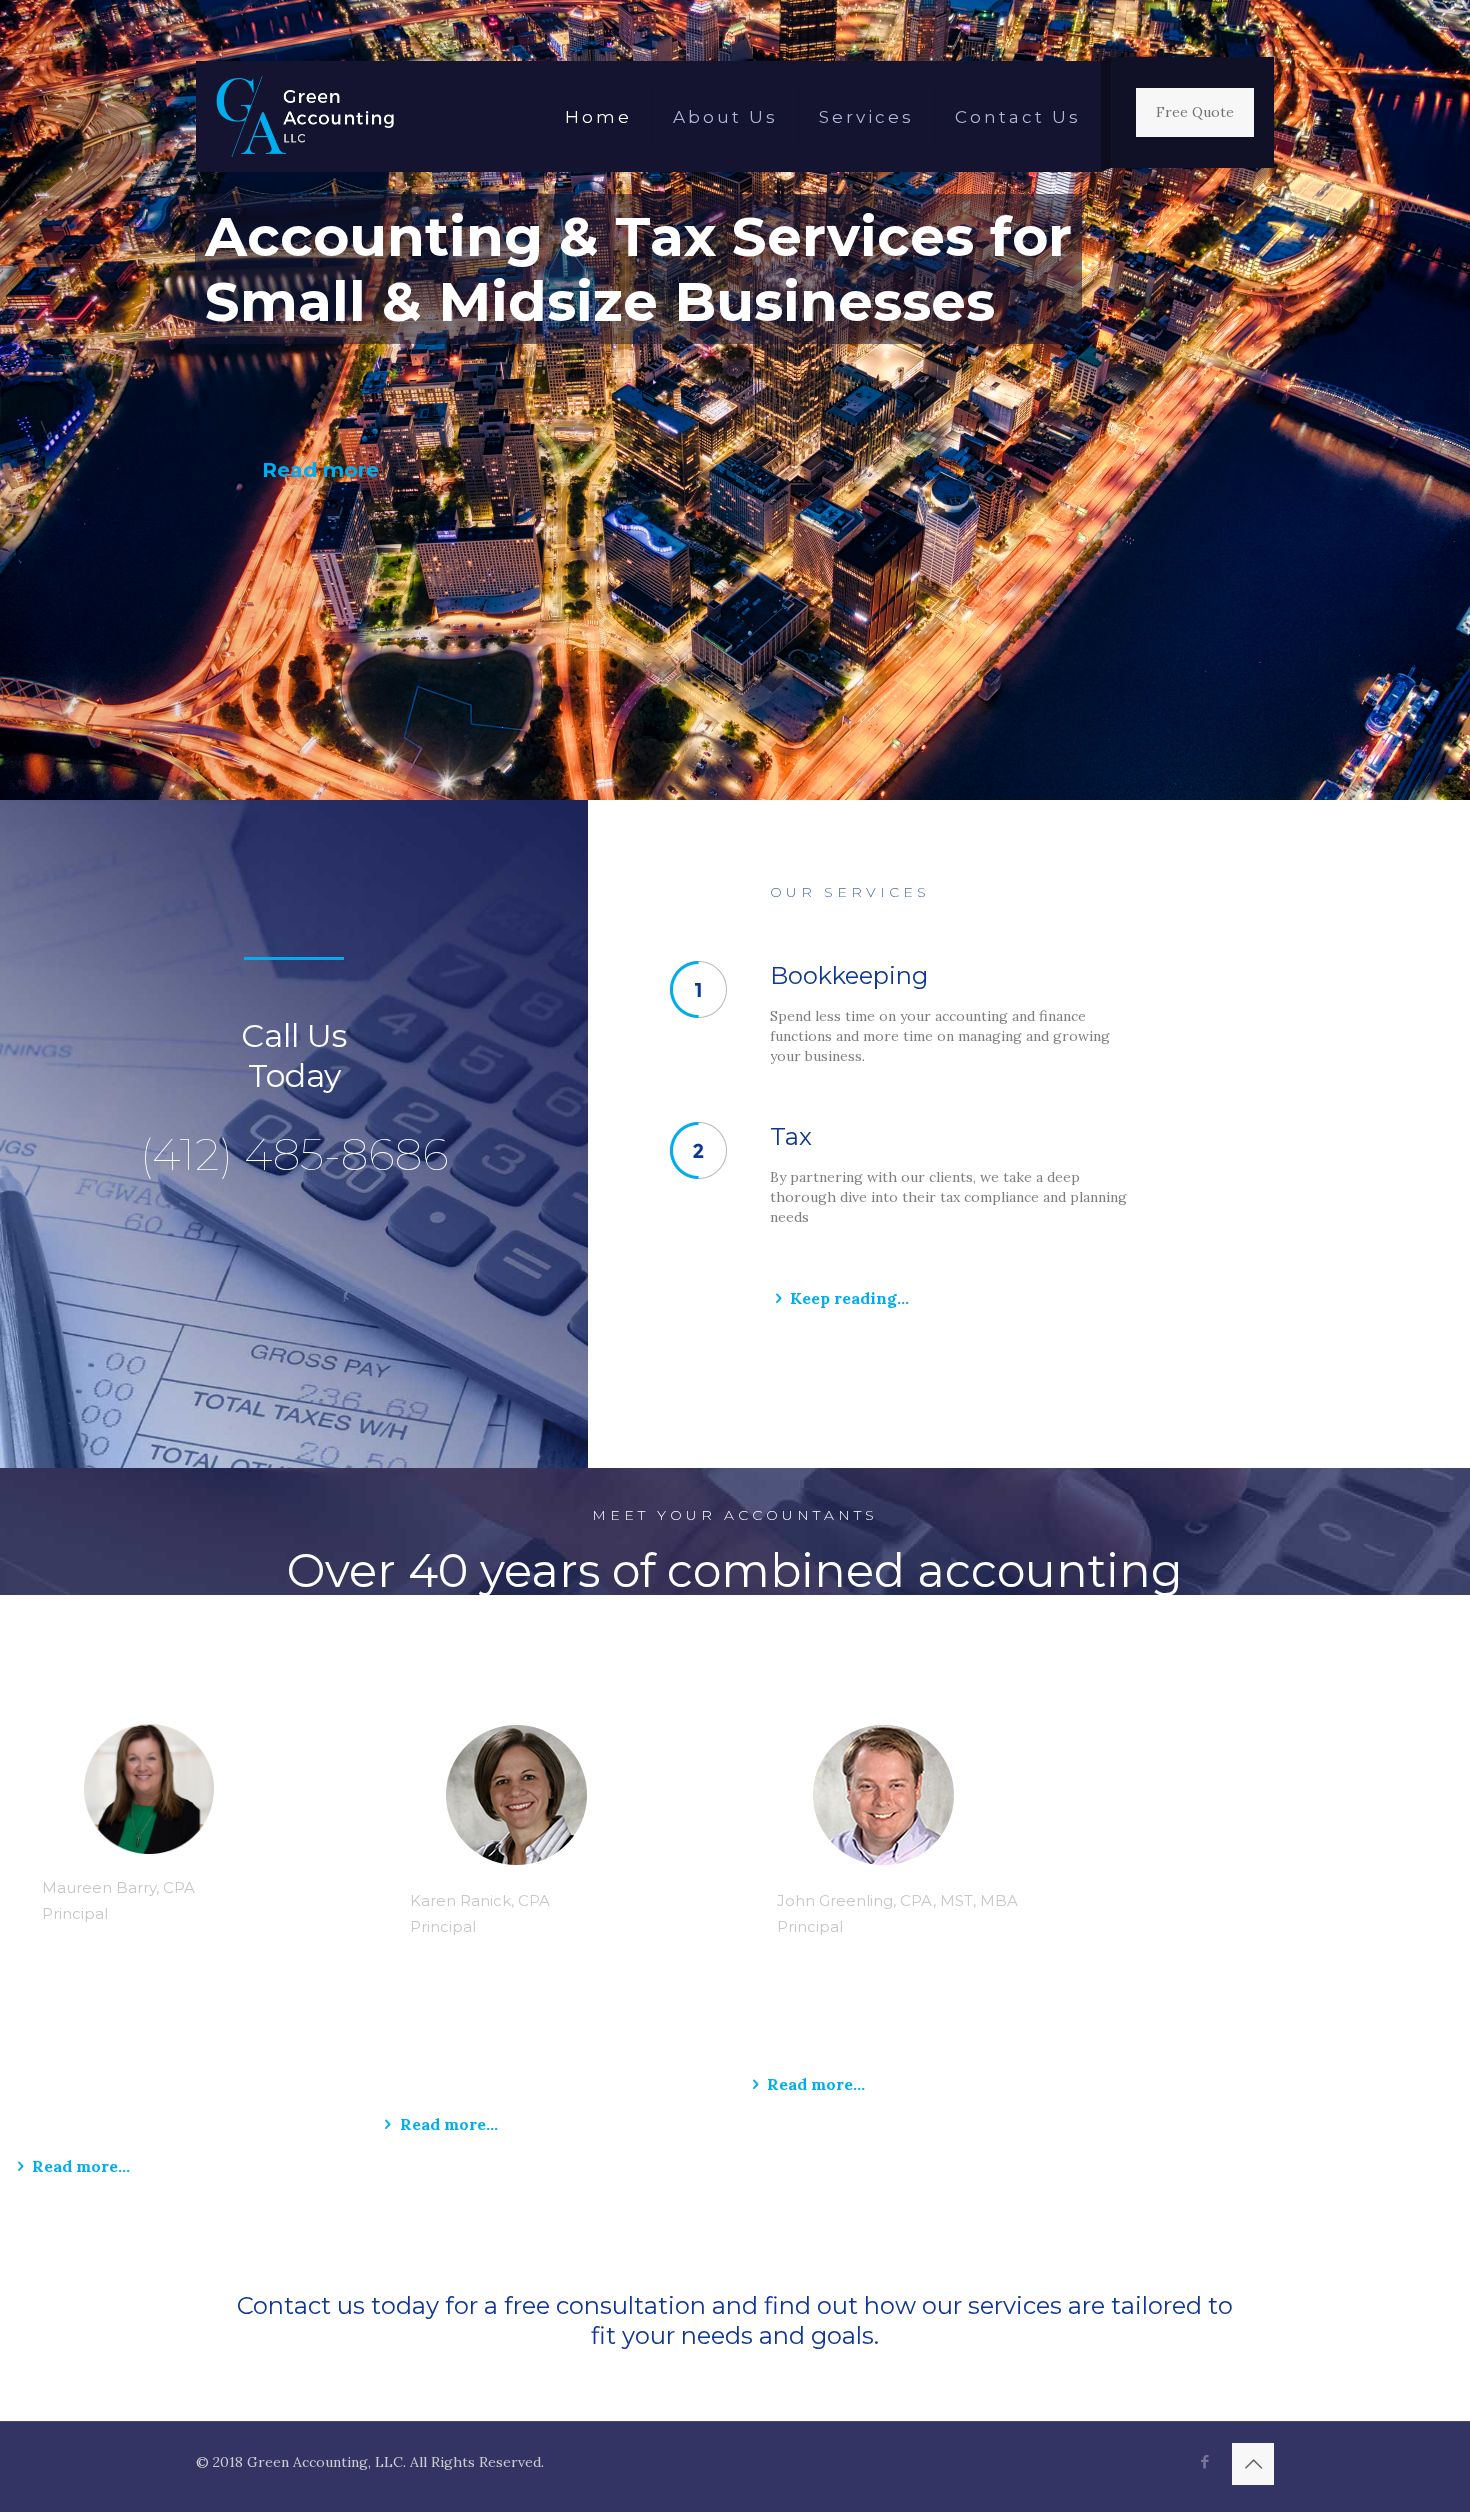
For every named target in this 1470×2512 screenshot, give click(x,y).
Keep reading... (849, 1298)
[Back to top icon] (1253, 2464)
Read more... (81, 2166)
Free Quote (1195, 112)
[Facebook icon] (1204, 2461)
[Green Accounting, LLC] (305, 116)
